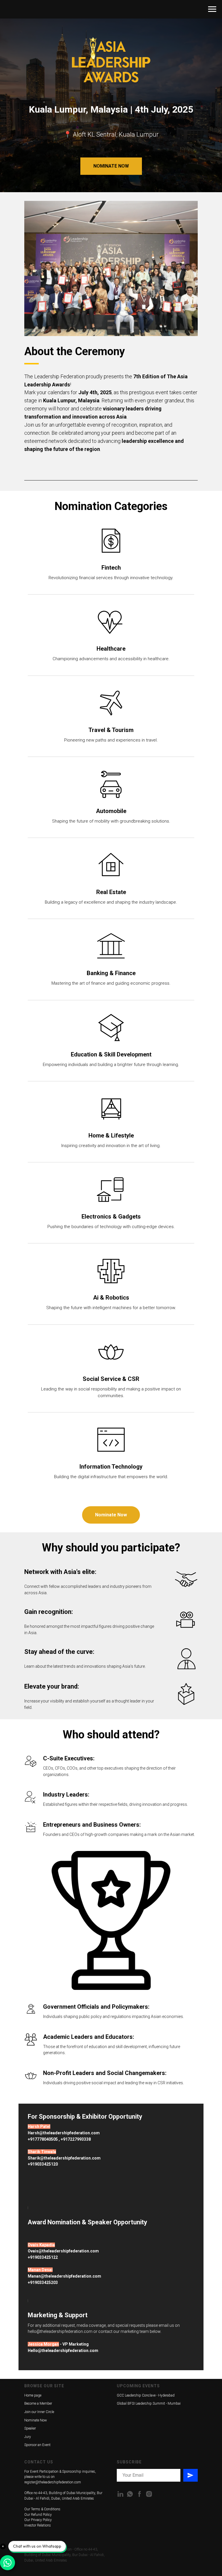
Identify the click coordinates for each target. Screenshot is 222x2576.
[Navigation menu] (212, 9)
